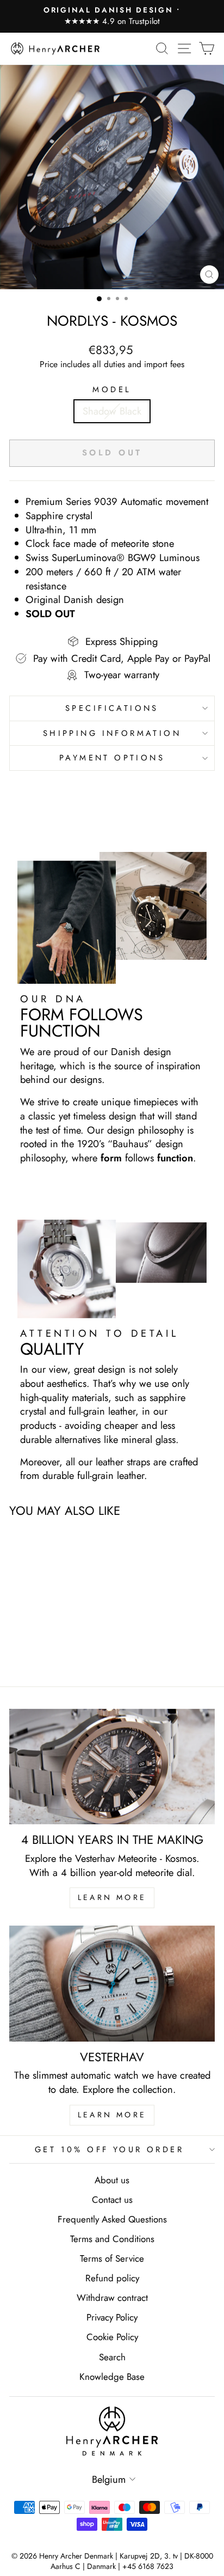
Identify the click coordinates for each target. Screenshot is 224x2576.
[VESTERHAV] (112, 1984)
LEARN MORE (112, 1897)
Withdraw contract (112, 2298)
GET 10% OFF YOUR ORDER (109, 2149)
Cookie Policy (112, 2337)
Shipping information (112, 733)
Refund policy (112, 2278)
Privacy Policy (112, 2317)
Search (112, 2357)
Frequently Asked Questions (112, 2219)
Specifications (112, 708)
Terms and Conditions (112, 2239)
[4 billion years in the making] (112, 1767)
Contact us (112, 2200)
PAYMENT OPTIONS (112, 758)
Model (112, 390)
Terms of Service (112, 2258)
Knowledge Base (112, 2377)
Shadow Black (112, 411)
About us (112, 2180)
